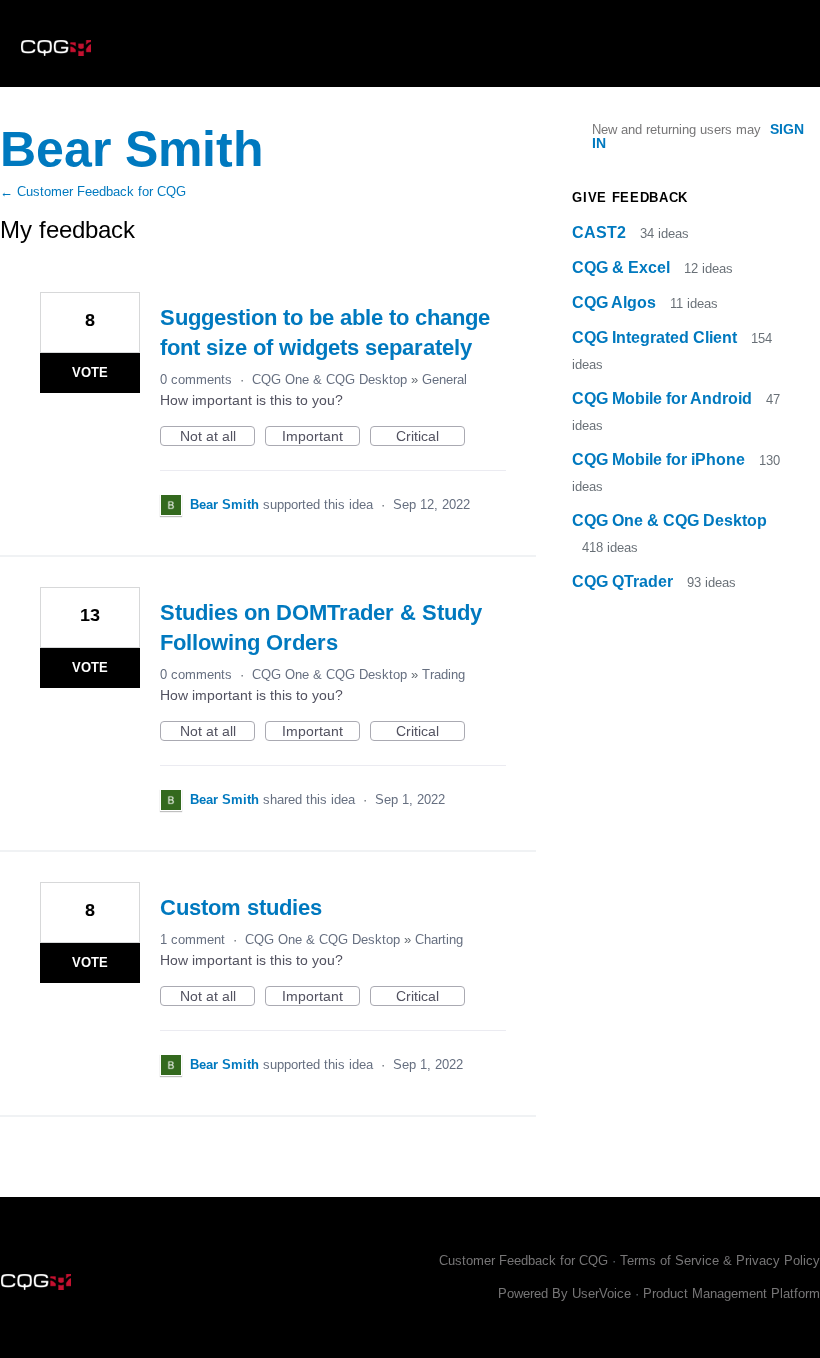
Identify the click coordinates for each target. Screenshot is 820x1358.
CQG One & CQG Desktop (329, 379)
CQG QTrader (624, 581)
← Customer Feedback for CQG (93, 191)
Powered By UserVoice (566, 1293)
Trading (443, 674)
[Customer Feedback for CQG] (56, 43)
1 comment (192, 939)
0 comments (196, 379)
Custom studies (241, 907)
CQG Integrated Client (656, 337)
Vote (90, 372)
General (444, 379)
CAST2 (601, 232)
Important (321, 437)
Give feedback (629, 197)
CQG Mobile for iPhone (660, 459)
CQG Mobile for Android (664, 398)
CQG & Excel (623, 267)
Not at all (217, 437)
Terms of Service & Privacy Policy (720, 1260)
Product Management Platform (731, 1293)
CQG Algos (616, 302)
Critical (430, 437)
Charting (439, 939)
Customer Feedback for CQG (523, 1260)
